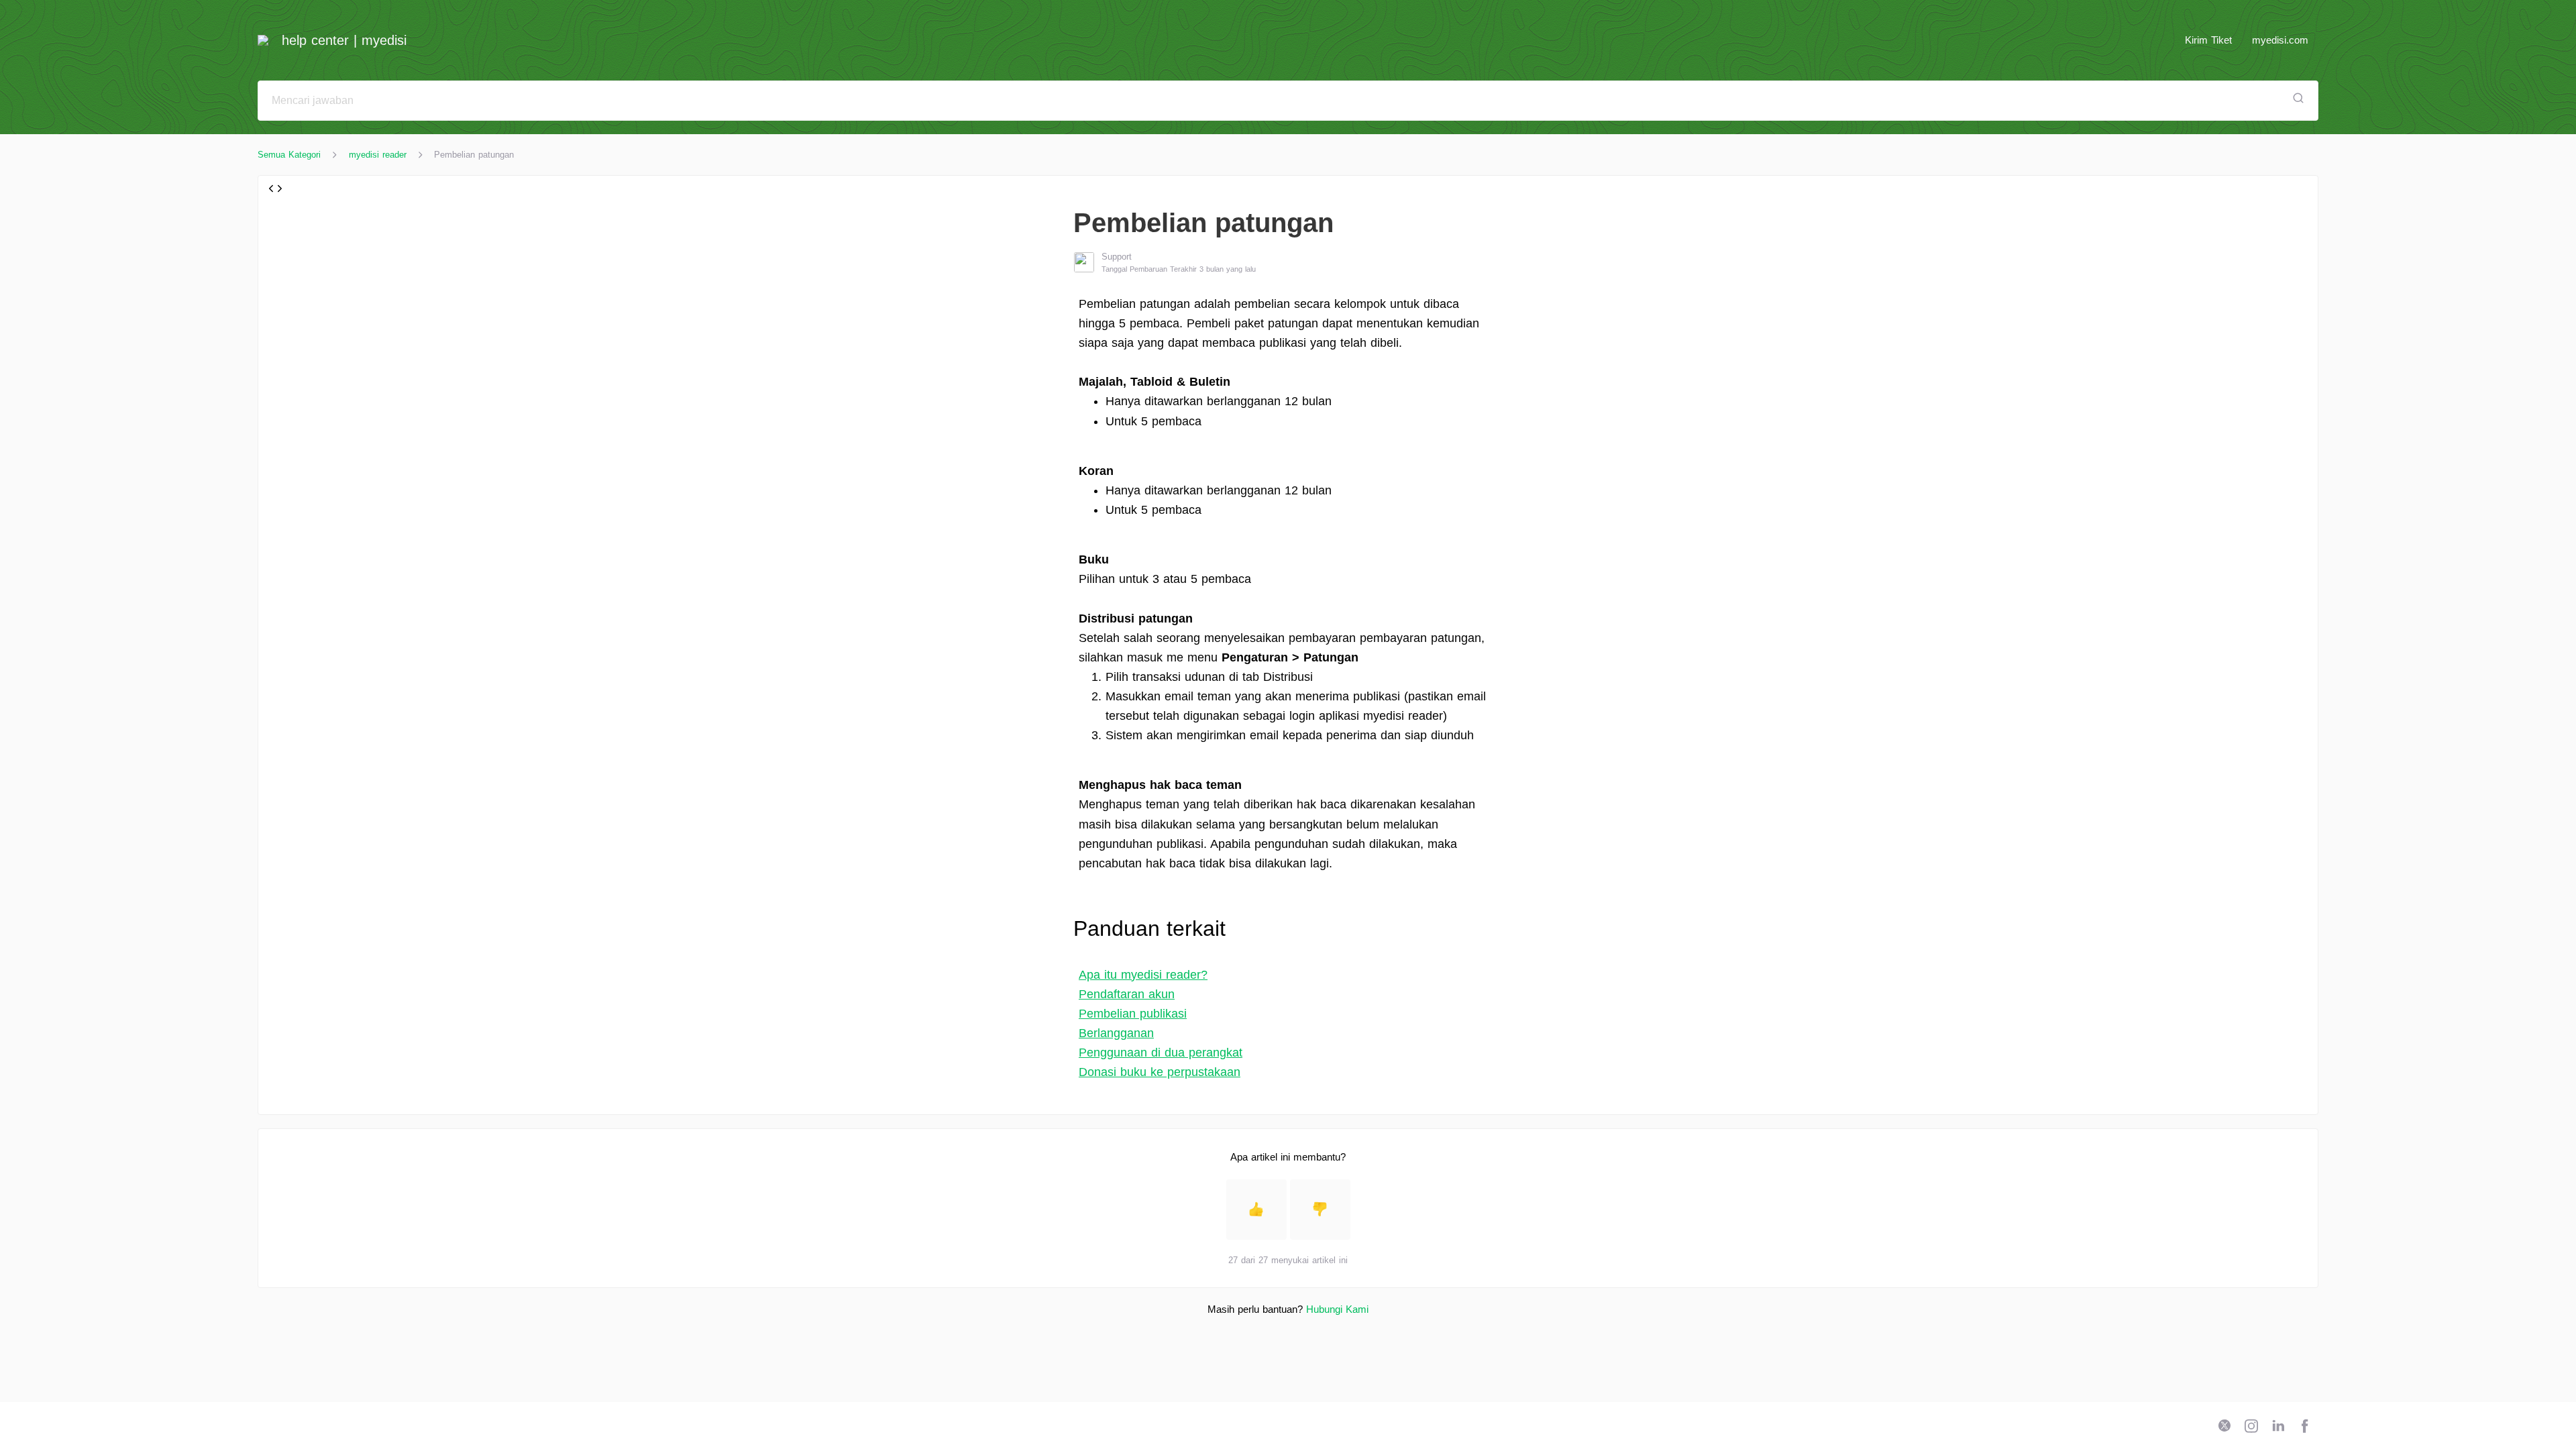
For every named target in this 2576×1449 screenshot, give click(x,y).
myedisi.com (2280, 40)
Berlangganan (1116, 1033)
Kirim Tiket (2208, 40)
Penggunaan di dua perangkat (1161, 1053)
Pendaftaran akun (1127, 994)
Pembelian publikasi (1133, 1014)
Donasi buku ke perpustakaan (1160, 1072)
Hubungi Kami (1337, 1309)
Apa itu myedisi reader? (1143, 975)
